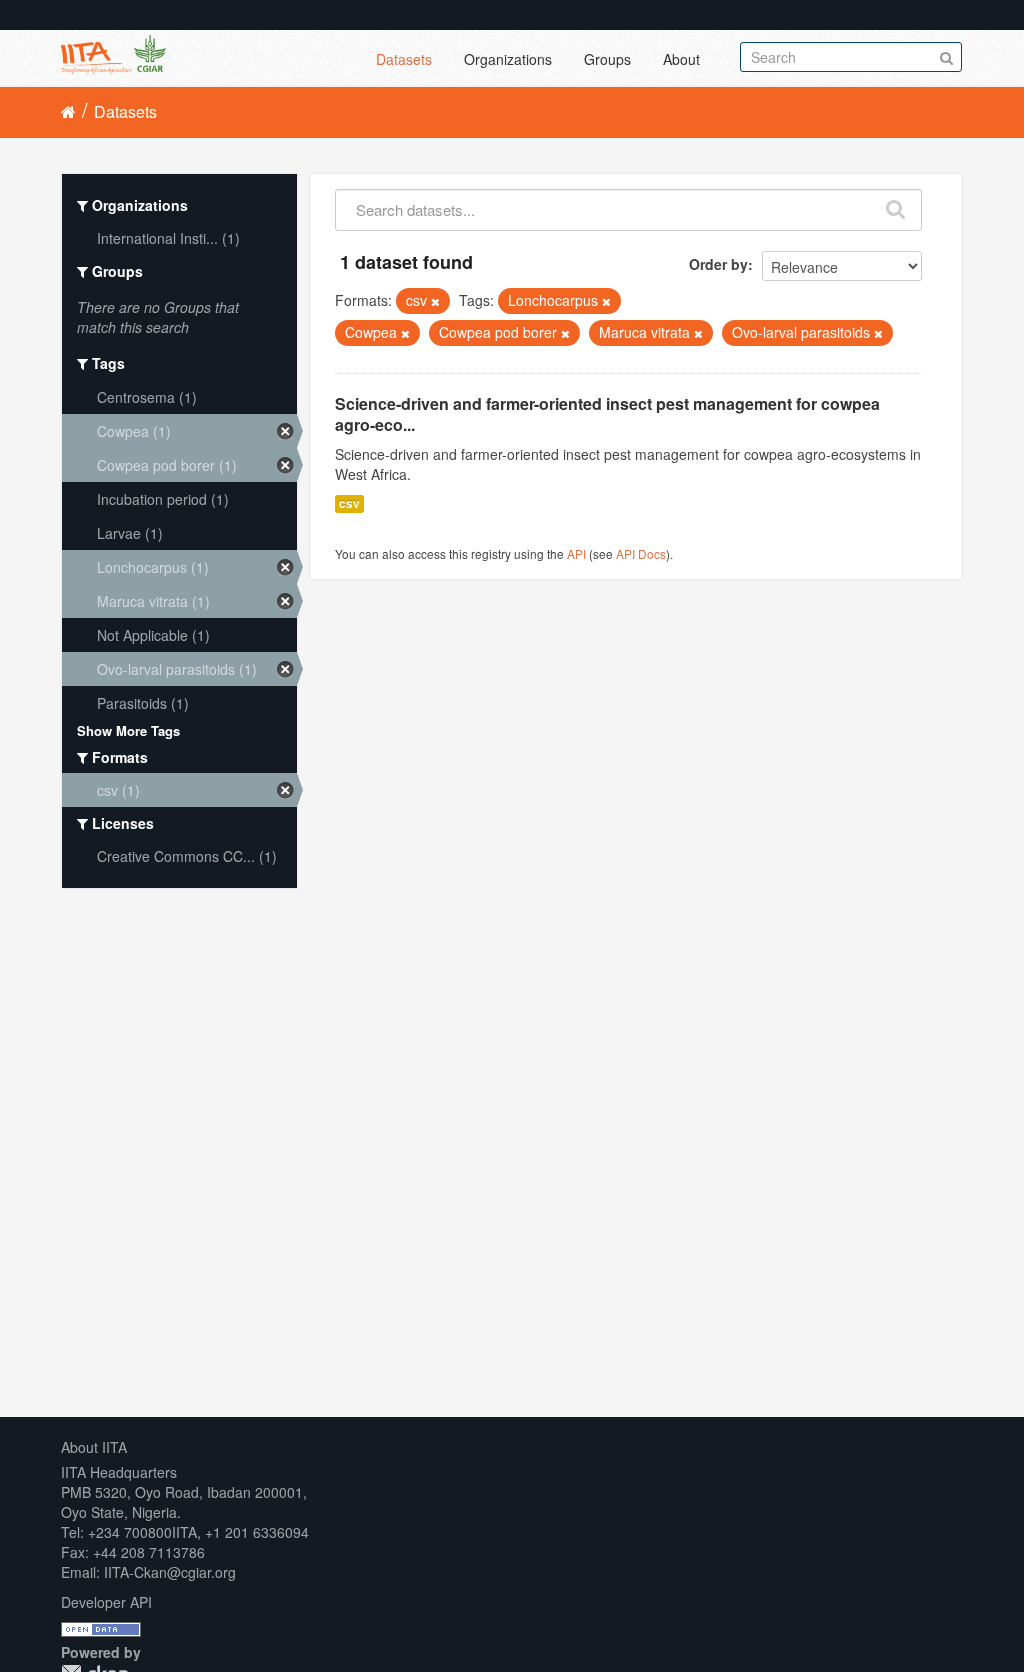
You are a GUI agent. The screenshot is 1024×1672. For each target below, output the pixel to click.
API (576, 553)
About (681, 59)
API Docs (641, 553)
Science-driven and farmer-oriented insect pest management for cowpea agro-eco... (607, 414)
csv (349, 503)
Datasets (404, 59)
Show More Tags (128, 730)
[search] (896, 205)
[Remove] (435, 301)
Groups (607, 59)
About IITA (94, 1447)
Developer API (106, 1602)
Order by (718, 264)
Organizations (508, 59)
